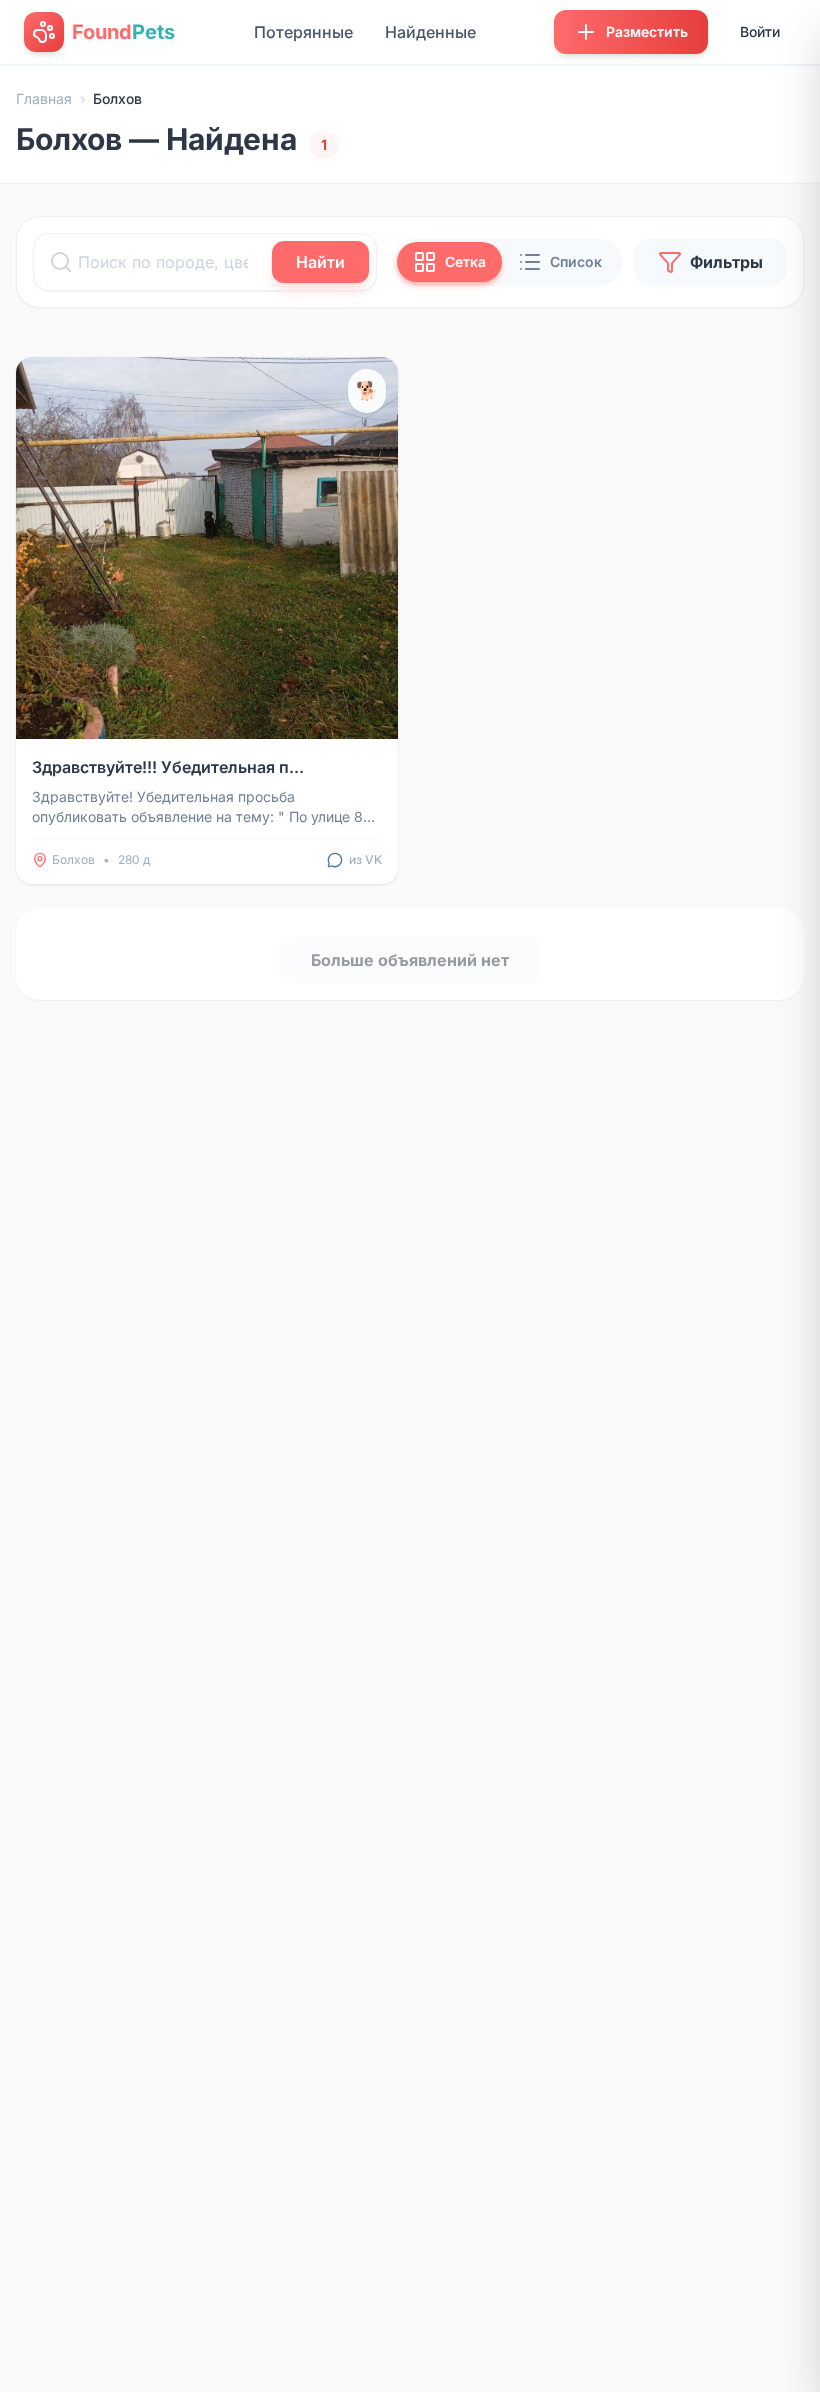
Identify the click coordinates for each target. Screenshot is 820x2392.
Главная (44, 98)
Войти (760, 31)
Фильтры (726, 262)
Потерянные (303, 32)
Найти (320, 262)
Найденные (430, 32)
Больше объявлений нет (410, 960)
